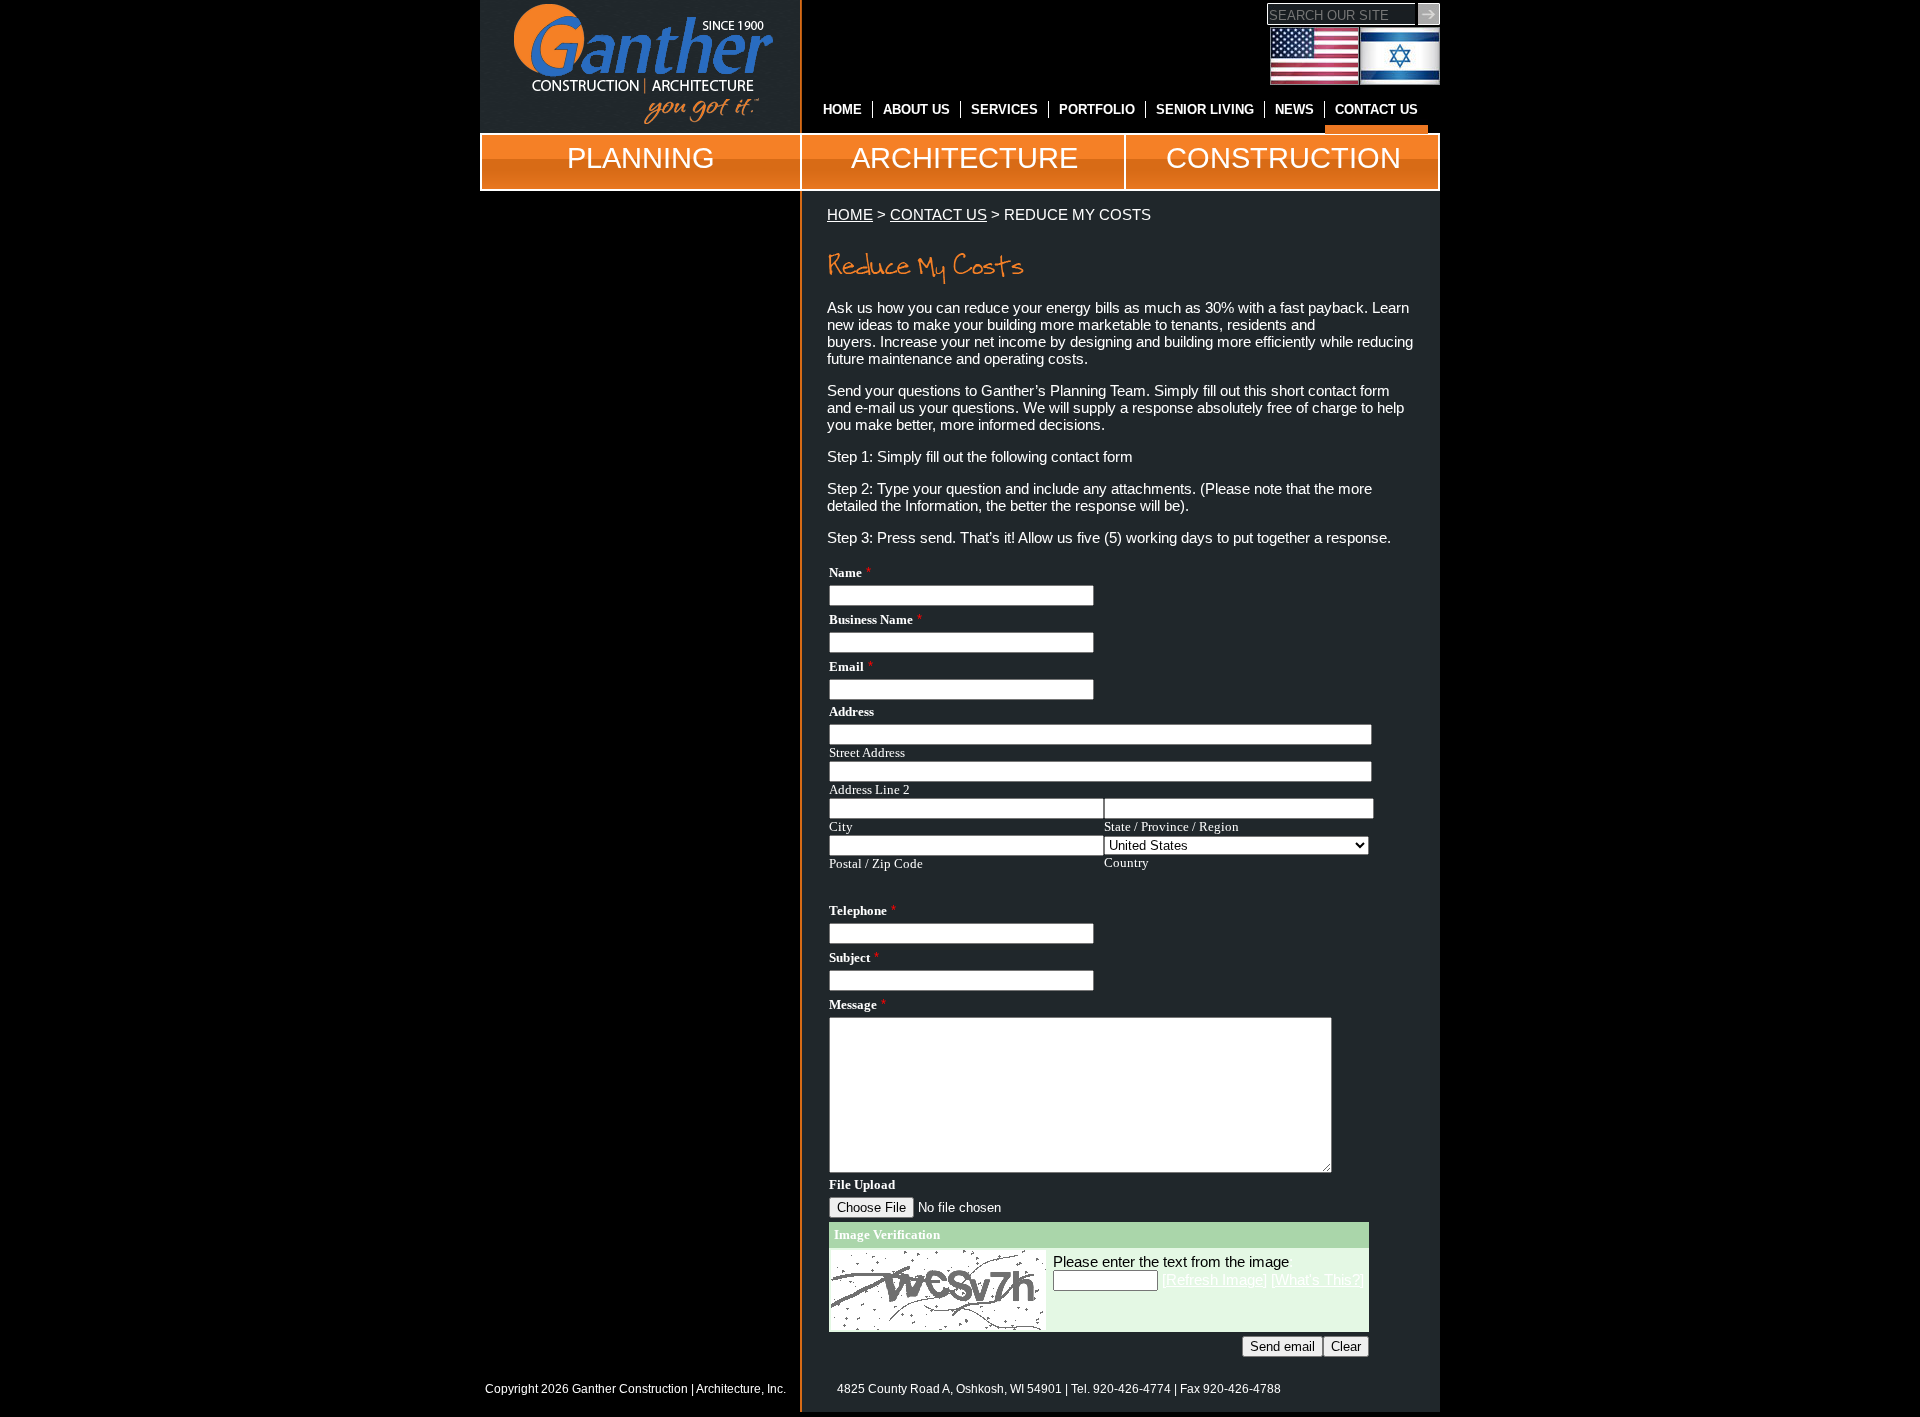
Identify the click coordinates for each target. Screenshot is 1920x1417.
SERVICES (1004, 109)
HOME (842, 109)
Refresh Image (1214, 1279)
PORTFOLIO (1097, 109)
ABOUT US (916, 109)
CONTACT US (1376, 109)
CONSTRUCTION (1283, 158)
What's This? (1317, 1279)
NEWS (1294, 109)
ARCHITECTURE (964, 158)
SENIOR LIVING (1205, 109)
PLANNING (641, 158)
